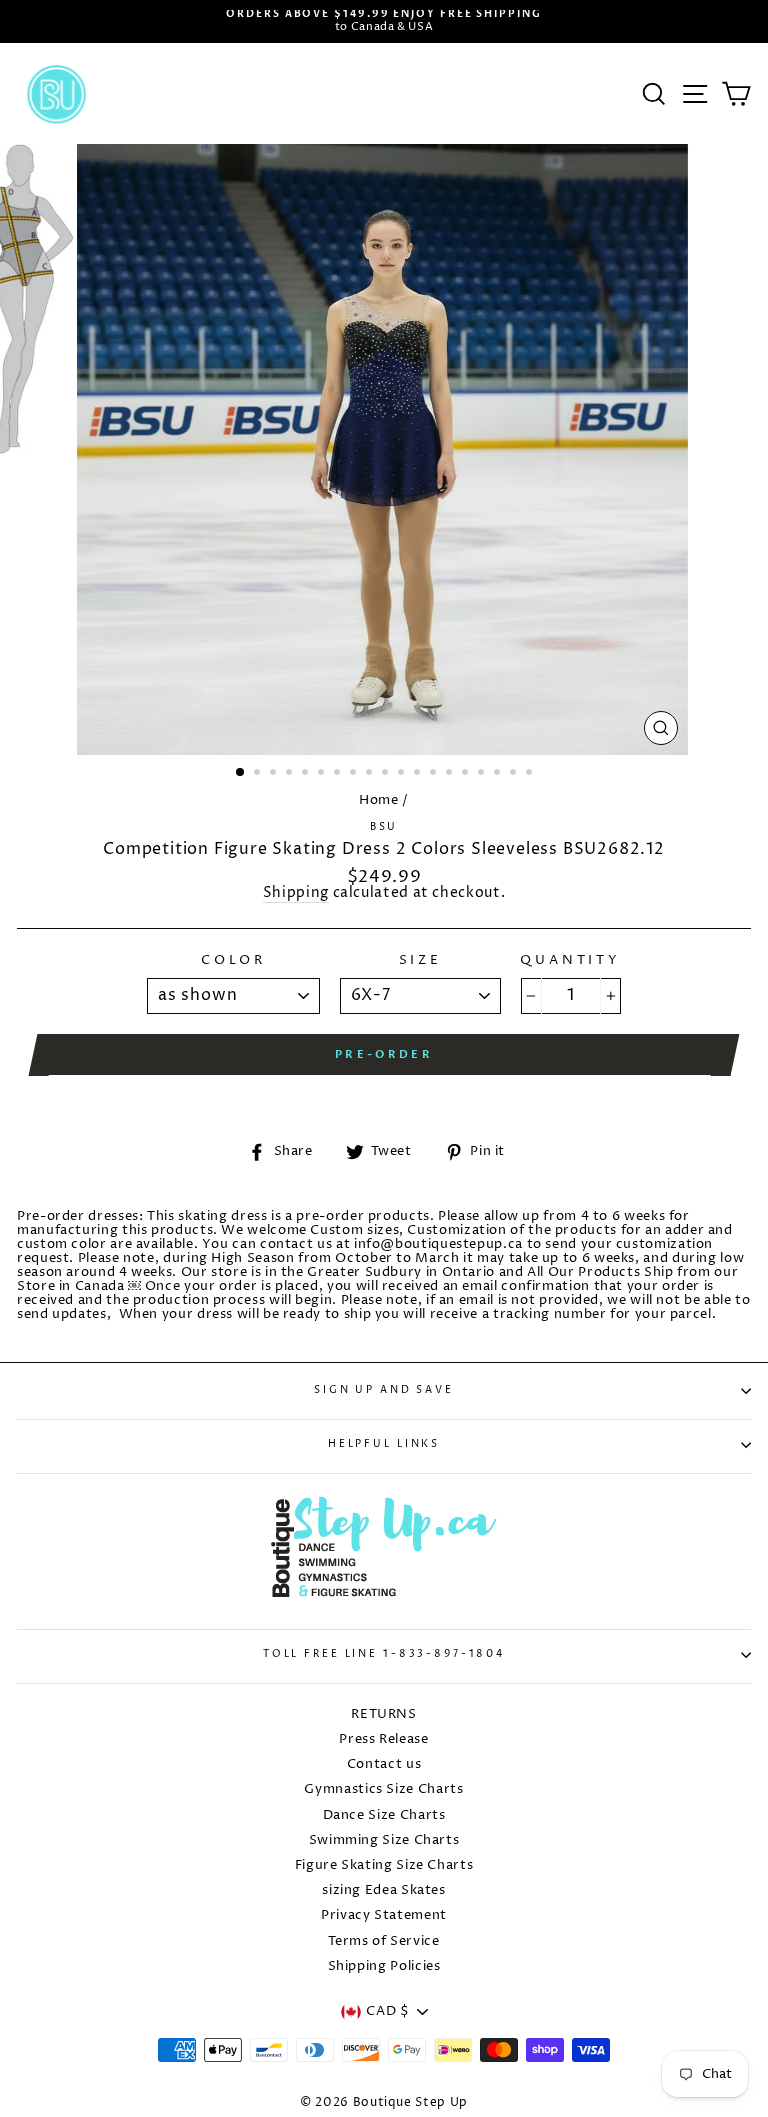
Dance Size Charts (384, 1815)
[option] (384, 21)
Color (233, 961)
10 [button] (387, 774)
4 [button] (291, 774)
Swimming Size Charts (384, 1840)
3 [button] (275, 774)
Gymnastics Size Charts (383, 1789)
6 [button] (323, 774)
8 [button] (355, 774)
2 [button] (259, 774)
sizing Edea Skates (383, 1890)
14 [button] (451, 774)
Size (420, 961)
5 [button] (307, 774)
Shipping (296, 894)
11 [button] (403, 774)
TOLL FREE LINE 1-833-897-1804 (384, 1654)
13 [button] (435, 774)
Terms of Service (383, 1941)
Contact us (384, 1764)
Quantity (570, 961)
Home (379, 800)
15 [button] (467, 774)
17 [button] (499, 774)
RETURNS (383, 1714)
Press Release (383, 1739)
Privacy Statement (384, 1915)
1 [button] (241, 773)
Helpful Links (384, 1444)
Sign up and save (384, 1390)
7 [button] (339, 774)
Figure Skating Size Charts (384, 1865)
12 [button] (419, 774)
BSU (384, 827)
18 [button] (515, 774)
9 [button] (371, 774)
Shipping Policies (384, 1966)
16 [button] (483, 774)
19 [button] (531, 774)
